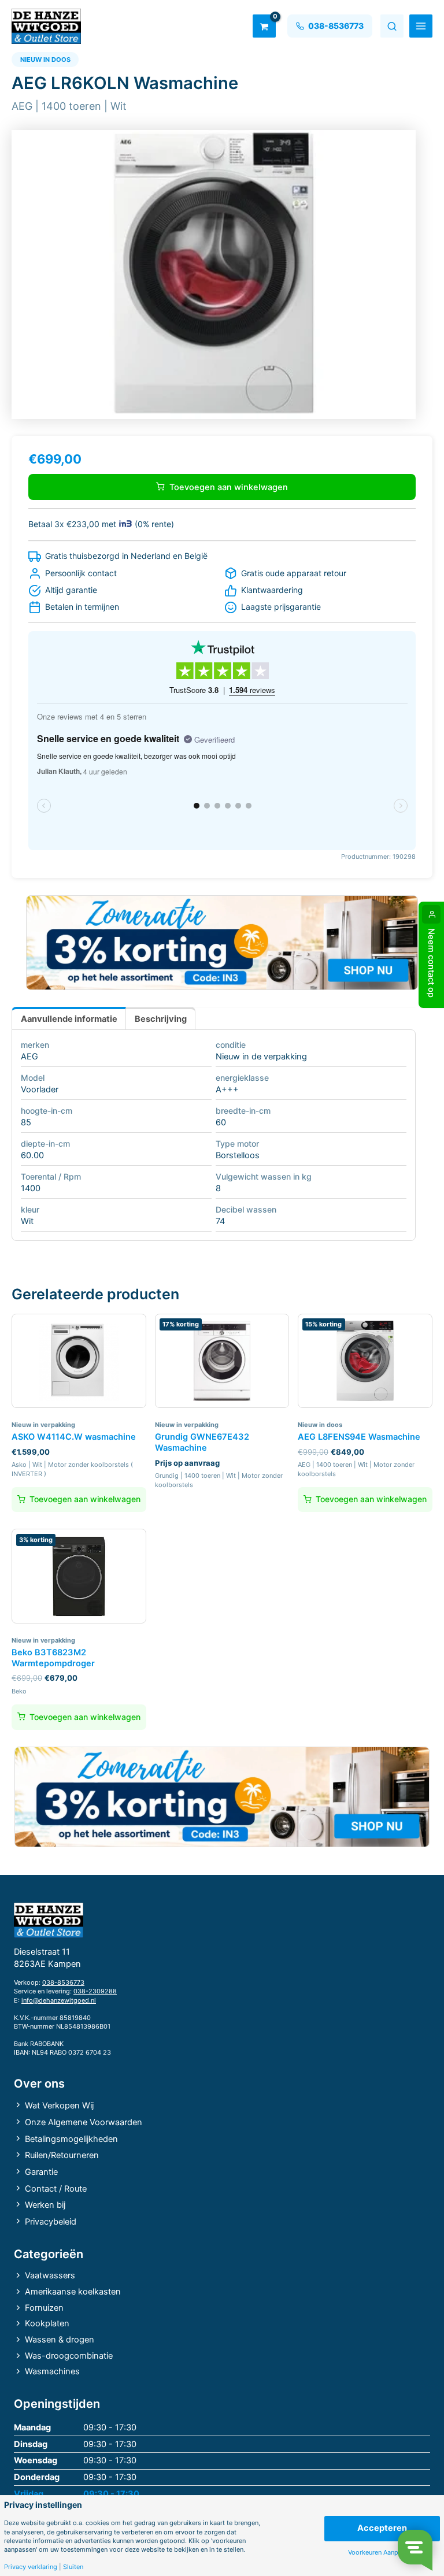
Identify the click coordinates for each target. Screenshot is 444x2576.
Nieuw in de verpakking (261, 1057)
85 (26, 1122)
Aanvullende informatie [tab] (69, 1019)
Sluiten (73, 2567)
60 (221, 1122)
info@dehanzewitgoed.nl (59, 2000)
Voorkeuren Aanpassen (382, 2553)
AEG (29, 1057)
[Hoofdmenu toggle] (421, 26)
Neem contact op (431, 963)
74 (220, 1221)
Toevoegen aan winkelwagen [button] (85, 1499)
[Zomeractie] (222, 943)
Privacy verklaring (31, 2567)
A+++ (227, 1089)
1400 (31, 1188)
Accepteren (382, 2528)
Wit (27, 1221)
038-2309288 (95, 1991)
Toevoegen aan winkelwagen (229, 487)
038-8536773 (63, 1982)
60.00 (32, 1155)
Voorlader (40, 1089)
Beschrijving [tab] (161, 1019)
